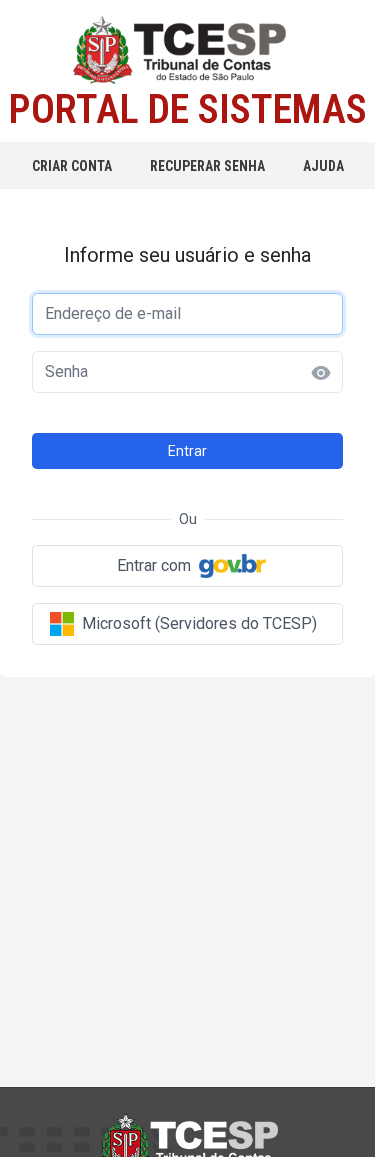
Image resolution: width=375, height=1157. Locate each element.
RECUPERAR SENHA (207, 166)
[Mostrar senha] (321, 373)
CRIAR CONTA (72, 166)
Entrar (187, 451)
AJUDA (323, 166)
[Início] (187, 51)
